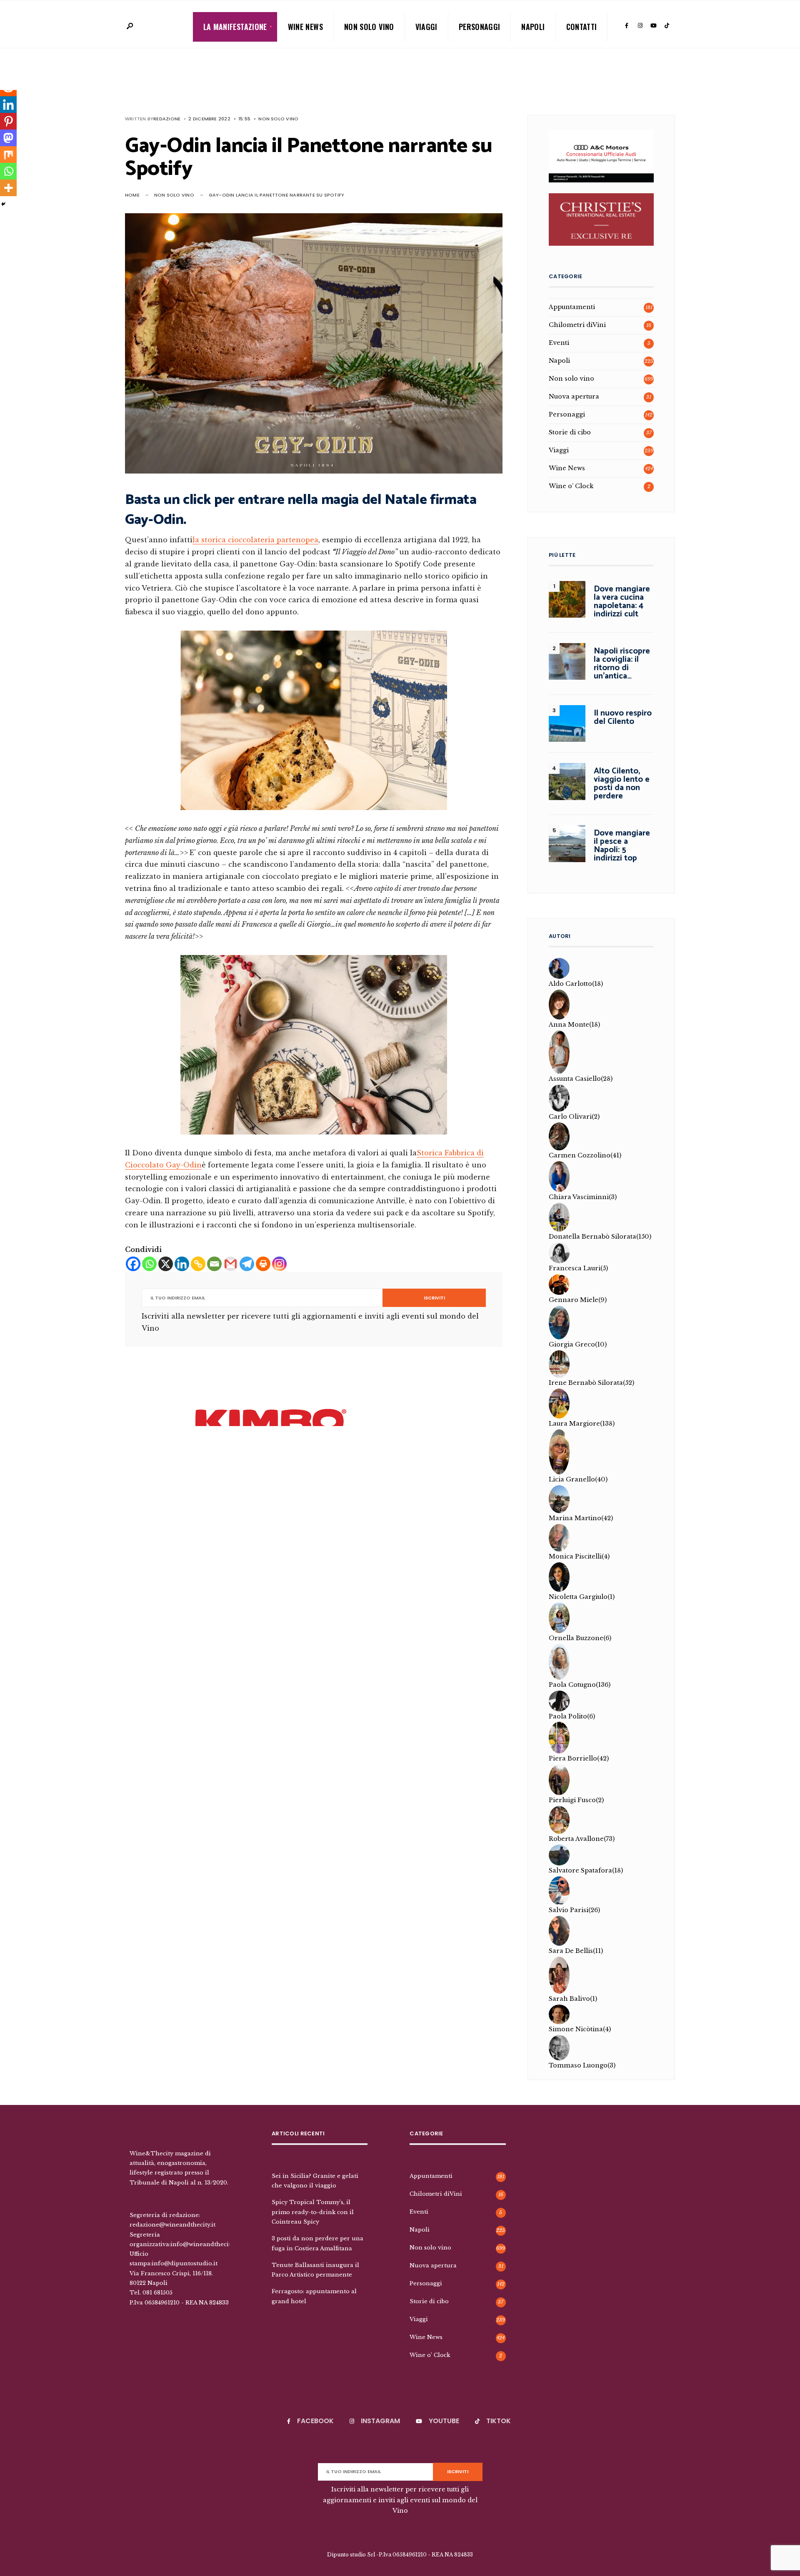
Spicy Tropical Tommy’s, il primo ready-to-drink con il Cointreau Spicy (313, 2212)
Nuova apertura (574, 396)
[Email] (214, 1264)
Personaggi (480, 27)
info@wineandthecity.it (205, 2244)
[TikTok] (667, 26)
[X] (166, 1264)
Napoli (533, 27)
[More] (8, 188)
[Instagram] (640, 26)
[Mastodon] (8, 138)
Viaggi (426, 27)
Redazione (167, 119)
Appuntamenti (572, 307)
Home (132, 195)
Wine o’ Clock (571, 486)
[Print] (263, 1264)
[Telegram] (247, 1264)
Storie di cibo (570, 432)
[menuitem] (235, 27)
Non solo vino (369, 27)
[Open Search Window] (130, 26)
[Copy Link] (198, 1264)
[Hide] (3, 204)
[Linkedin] (182, 1264)
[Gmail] (231, 1264)
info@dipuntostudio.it (185, 2263)
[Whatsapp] (149, 1264)
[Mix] (8, 155)
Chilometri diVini (577, 325)
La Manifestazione (235, 27)
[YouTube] (653, 26)
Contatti (582, 27)
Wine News (305, 27)
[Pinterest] (8, 121)
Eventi (559, 343)
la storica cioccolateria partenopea (255, 540)
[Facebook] (627, 26)
